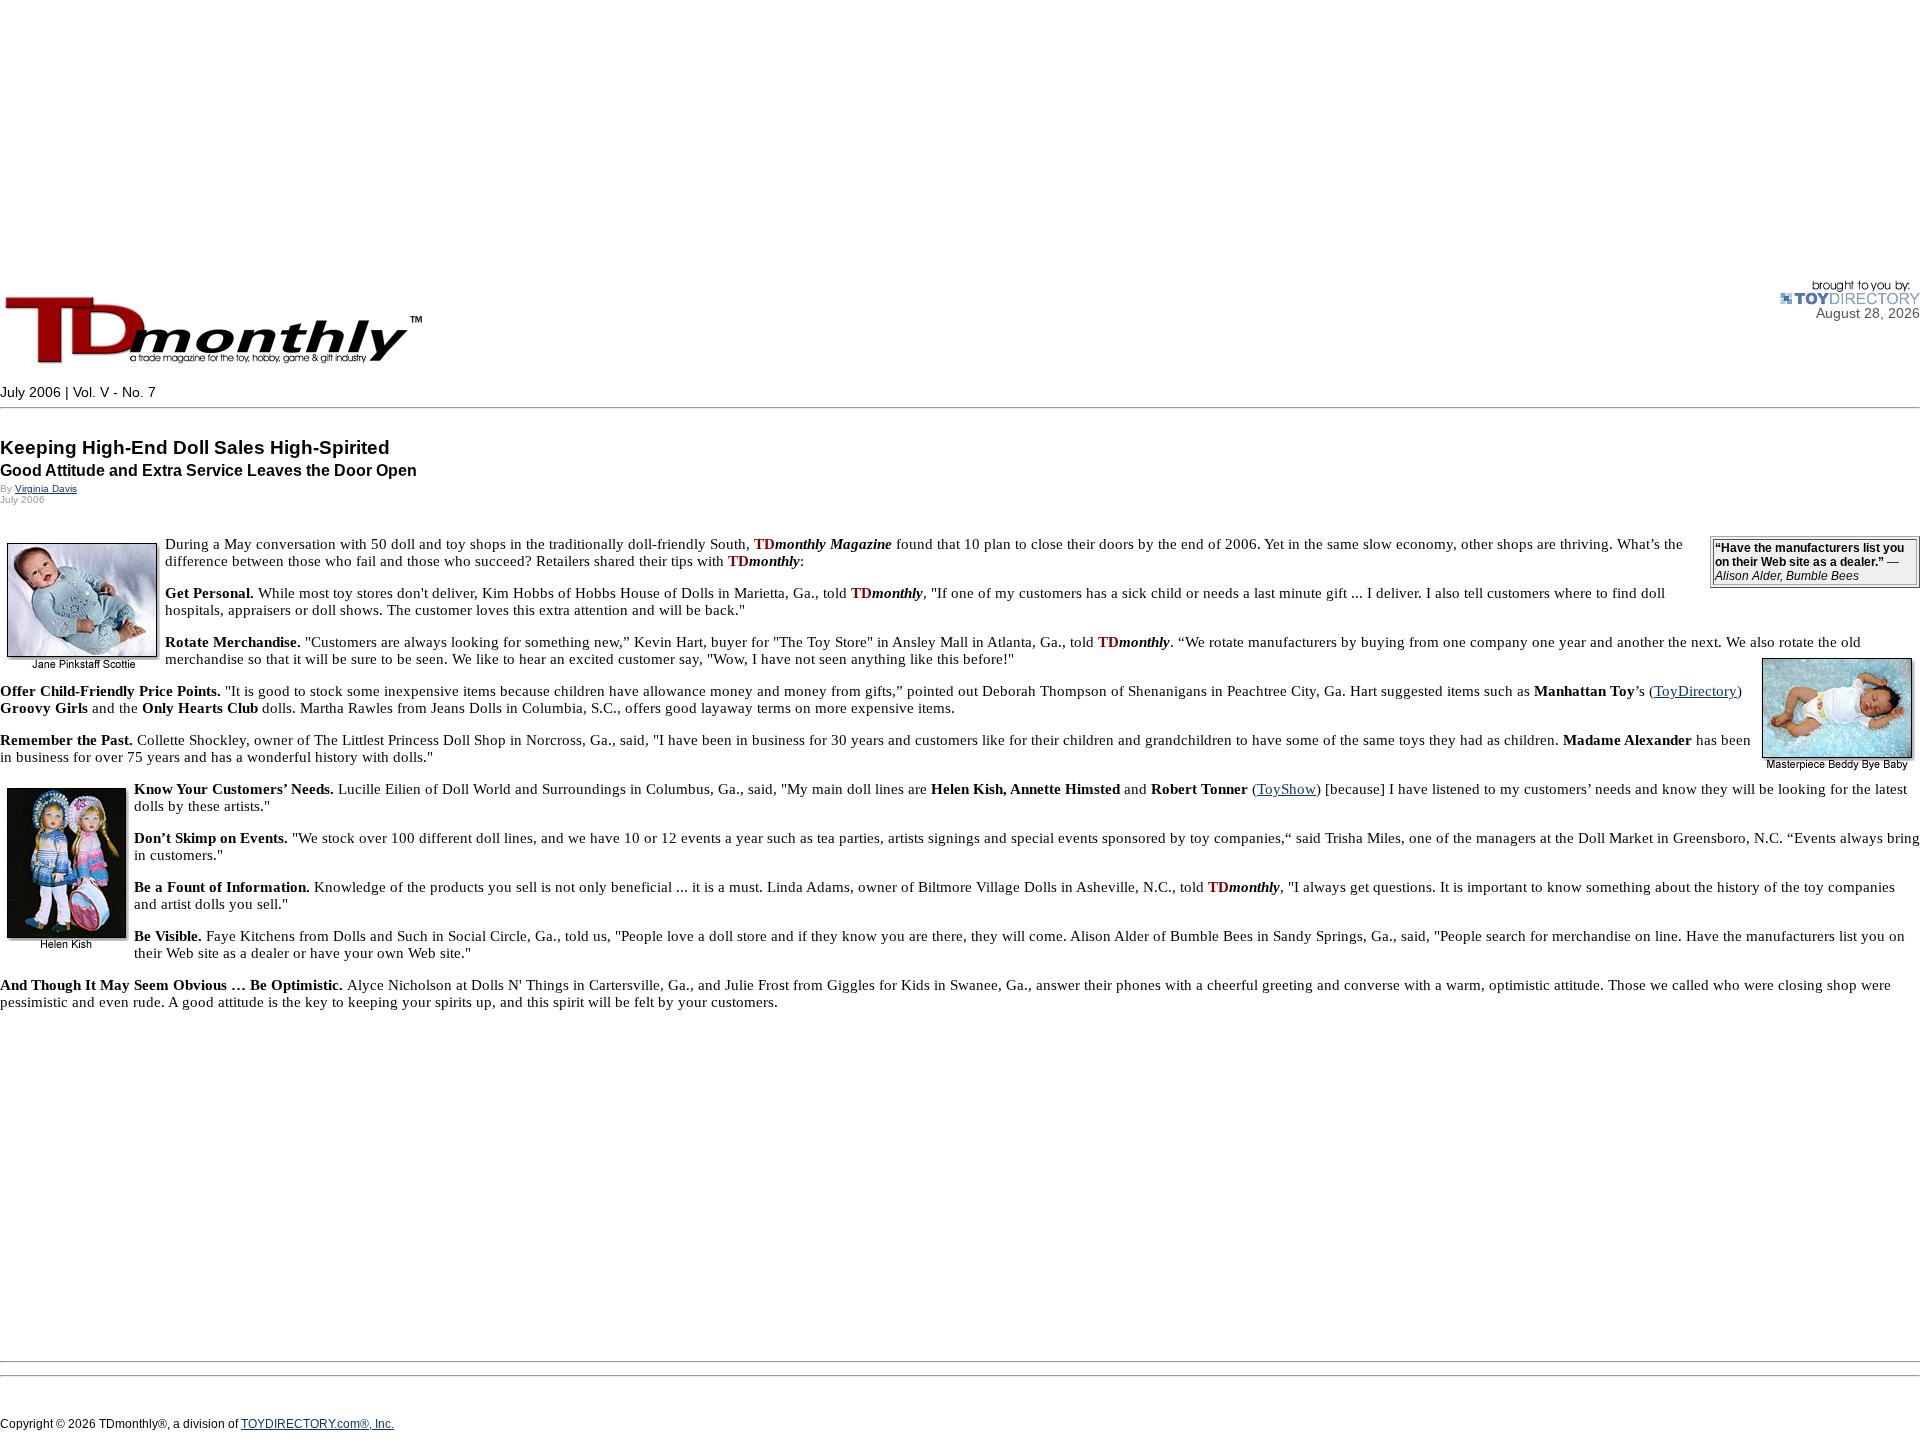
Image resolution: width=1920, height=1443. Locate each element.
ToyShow (1286, 789)
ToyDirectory (1695, 691)
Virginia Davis (46, 488)
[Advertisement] (600, 140)
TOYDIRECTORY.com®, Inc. (317, 1424)
